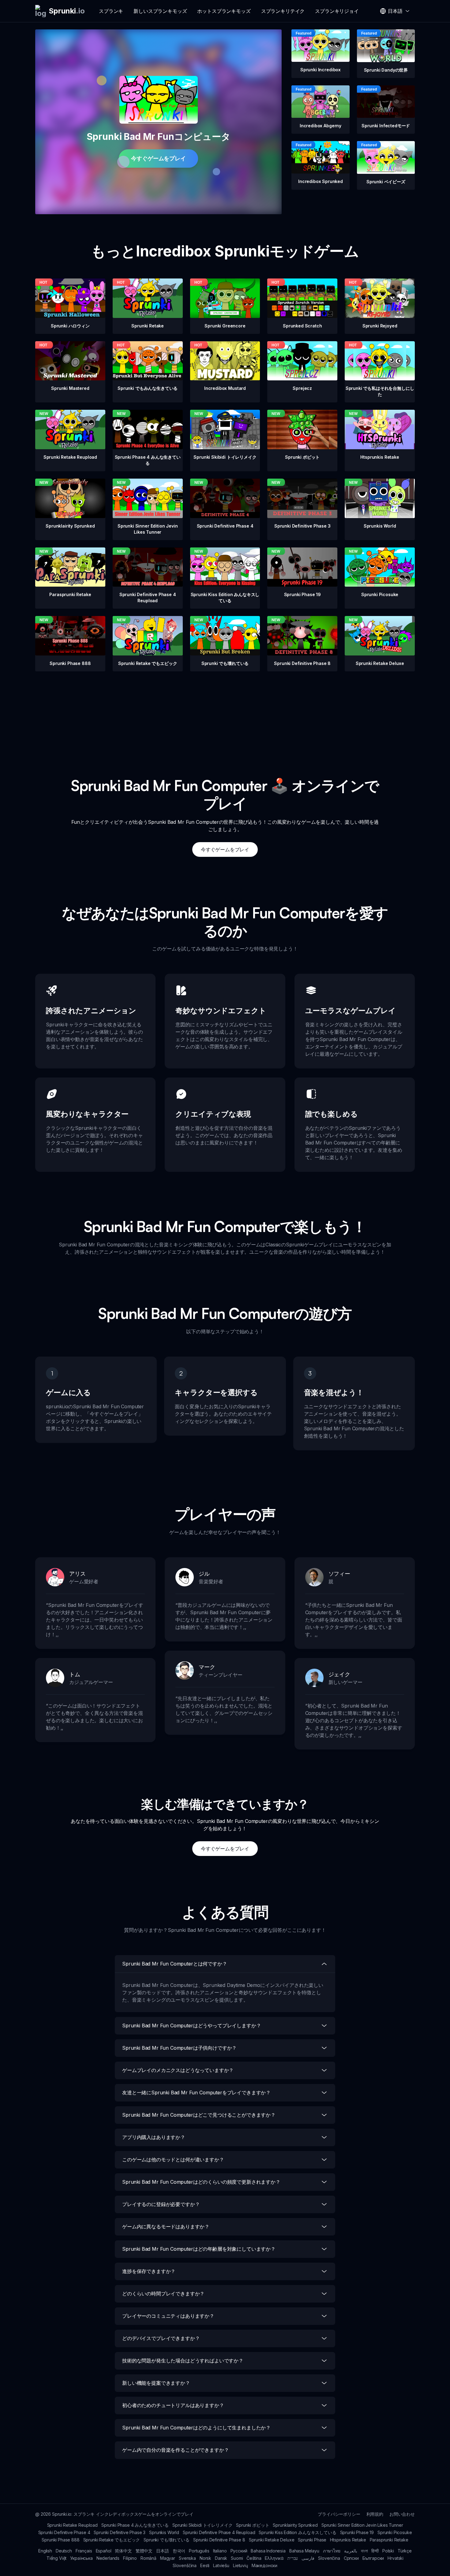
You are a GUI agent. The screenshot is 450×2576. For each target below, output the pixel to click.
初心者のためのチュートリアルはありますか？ (173, 2405)
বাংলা (364, 2551)
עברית (293, 2558)
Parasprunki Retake (389, 2540)
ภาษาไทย (332, 2551)
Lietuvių (240, 2565)
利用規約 (375, 2514)
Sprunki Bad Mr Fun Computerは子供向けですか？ (179, 2048)
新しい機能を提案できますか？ (156, 2383)
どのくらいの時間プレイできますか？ (163, 2294)
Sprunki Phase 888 (60, 2540)
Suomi (237, 2558)
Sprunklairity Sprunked (295, 2525)
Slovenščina (185, 2565)
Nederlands (108, 2558)
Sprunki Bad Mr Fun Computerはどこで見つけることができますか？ (199, 2115)
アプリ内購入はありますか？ (154, 2137)
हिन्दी (375, 2551)
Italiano (220, 2551)
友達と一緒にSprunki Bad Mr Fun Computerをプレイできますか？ (196, 2093)
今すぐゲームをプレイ (158, 158)
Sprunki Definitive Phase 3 (120, 2532)
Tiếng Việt (56, 2558)
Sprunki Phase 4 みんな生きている (135, 2525)
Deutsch (64, 2551)
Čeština (254, 2558)
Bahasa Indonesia (268, 2551)
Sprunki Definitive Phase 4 (64, 2532)
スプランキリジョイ (337, 11)
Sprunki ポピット (253, 2525)
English (45, 2551)
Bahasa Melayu (304, 2551)
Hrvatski (396, 2558)
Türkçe (405, 2551)
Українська (81, 2558)
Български (373, 2558)
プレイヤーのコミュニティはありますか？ (168, 2316)
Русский (239, 2551)
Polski (388, 2551)
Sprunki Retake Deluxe (272, 2540)
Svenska (187, 2558)
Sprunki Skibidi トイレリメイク (202, 2525)
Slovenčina (329, 2558)
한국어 (179, 2551)
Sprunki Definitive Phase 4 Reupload (219, 2532)
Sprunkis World (164, 2532)
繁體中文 (144, 2551)
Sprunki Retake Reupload (72, 2525)
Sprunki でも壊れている (167, 2540)
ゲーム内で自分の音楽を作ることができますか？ (175, 2450)
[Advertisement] (225, 714)
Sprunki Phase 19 (357, 2532)
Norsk (205, 2558)
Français (84, 2551)
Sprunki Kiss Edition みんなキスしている (297, 2532)
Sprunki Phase (312, 2540)
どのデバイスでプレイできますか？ (161, 2338)
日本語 (163, 2551)
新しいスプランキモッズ (160, 11)
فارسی (308, 2558)
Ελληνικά (274, 2558)
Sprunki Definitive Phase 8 (219, 2540)
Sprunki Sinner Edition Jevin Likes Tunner (362, 2525)
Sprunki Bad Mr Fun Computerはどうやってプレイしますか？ (191, 2025)
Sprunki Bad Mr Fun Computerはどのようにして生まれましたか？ (196, 2428)
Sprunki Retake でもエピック (112, 2540)
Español (104, 2551)
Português (199, 2551)
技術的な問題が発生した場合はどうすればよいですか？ (183, 2361)
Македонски (264, 2565)
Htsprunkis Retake (348, 2540)
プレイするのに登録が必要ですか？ (161, 2204)
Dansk (221, 2558)
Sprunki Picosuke (395, 2532)
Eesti (205, 2565)
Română (148, 2558)
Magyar (168, 2558)
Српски (351, 2558)
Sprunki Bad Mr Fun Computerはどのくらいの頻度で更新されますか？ (201, 2182)
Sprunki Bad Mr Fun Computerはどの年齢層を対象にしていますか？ (199, 2249)
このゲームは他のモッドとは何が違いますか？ (173, 2160)
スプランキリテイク (283, 11)
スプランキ (111, 11)
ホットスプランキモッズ (224, 11)
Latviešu (221, 2565)
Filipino (130, 2558)
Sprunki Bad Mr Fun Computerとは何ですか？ (175, 1964)
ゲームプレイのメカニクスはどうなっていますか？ (178, 2070)
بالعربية (351, 2551)
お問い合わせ (402, 2514)
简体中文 (123, 2551)
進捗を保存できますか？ (149, 2271)
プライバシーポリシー (339, 2514)
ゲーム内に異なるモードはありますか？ (166, 2227)
